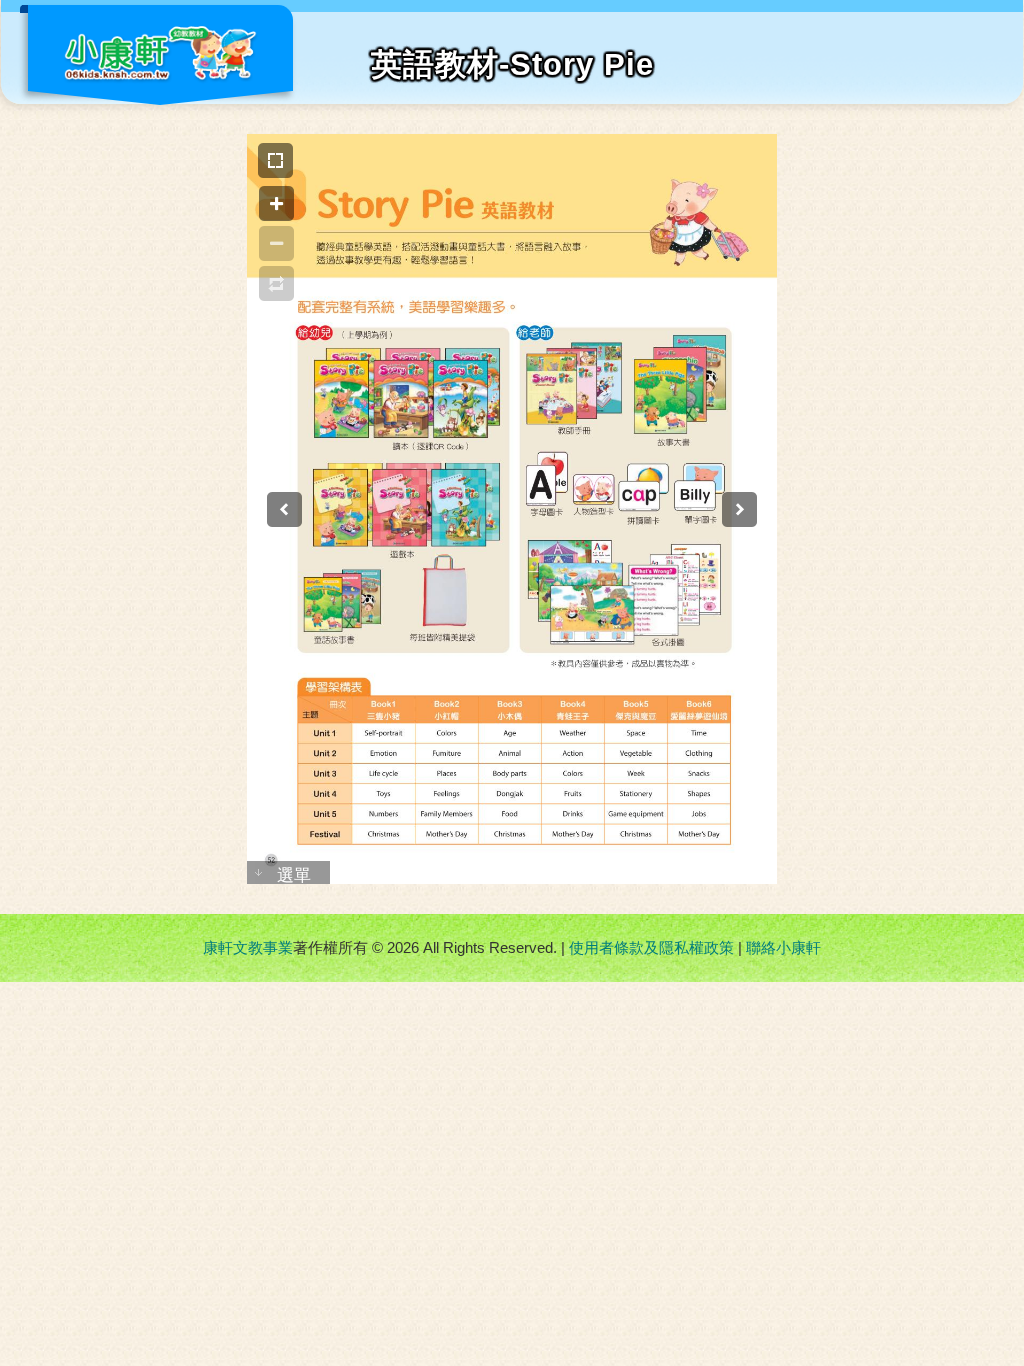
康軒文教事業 (248, 947)
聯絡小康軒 (783, 947)
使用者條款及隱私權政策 (651, 947)
